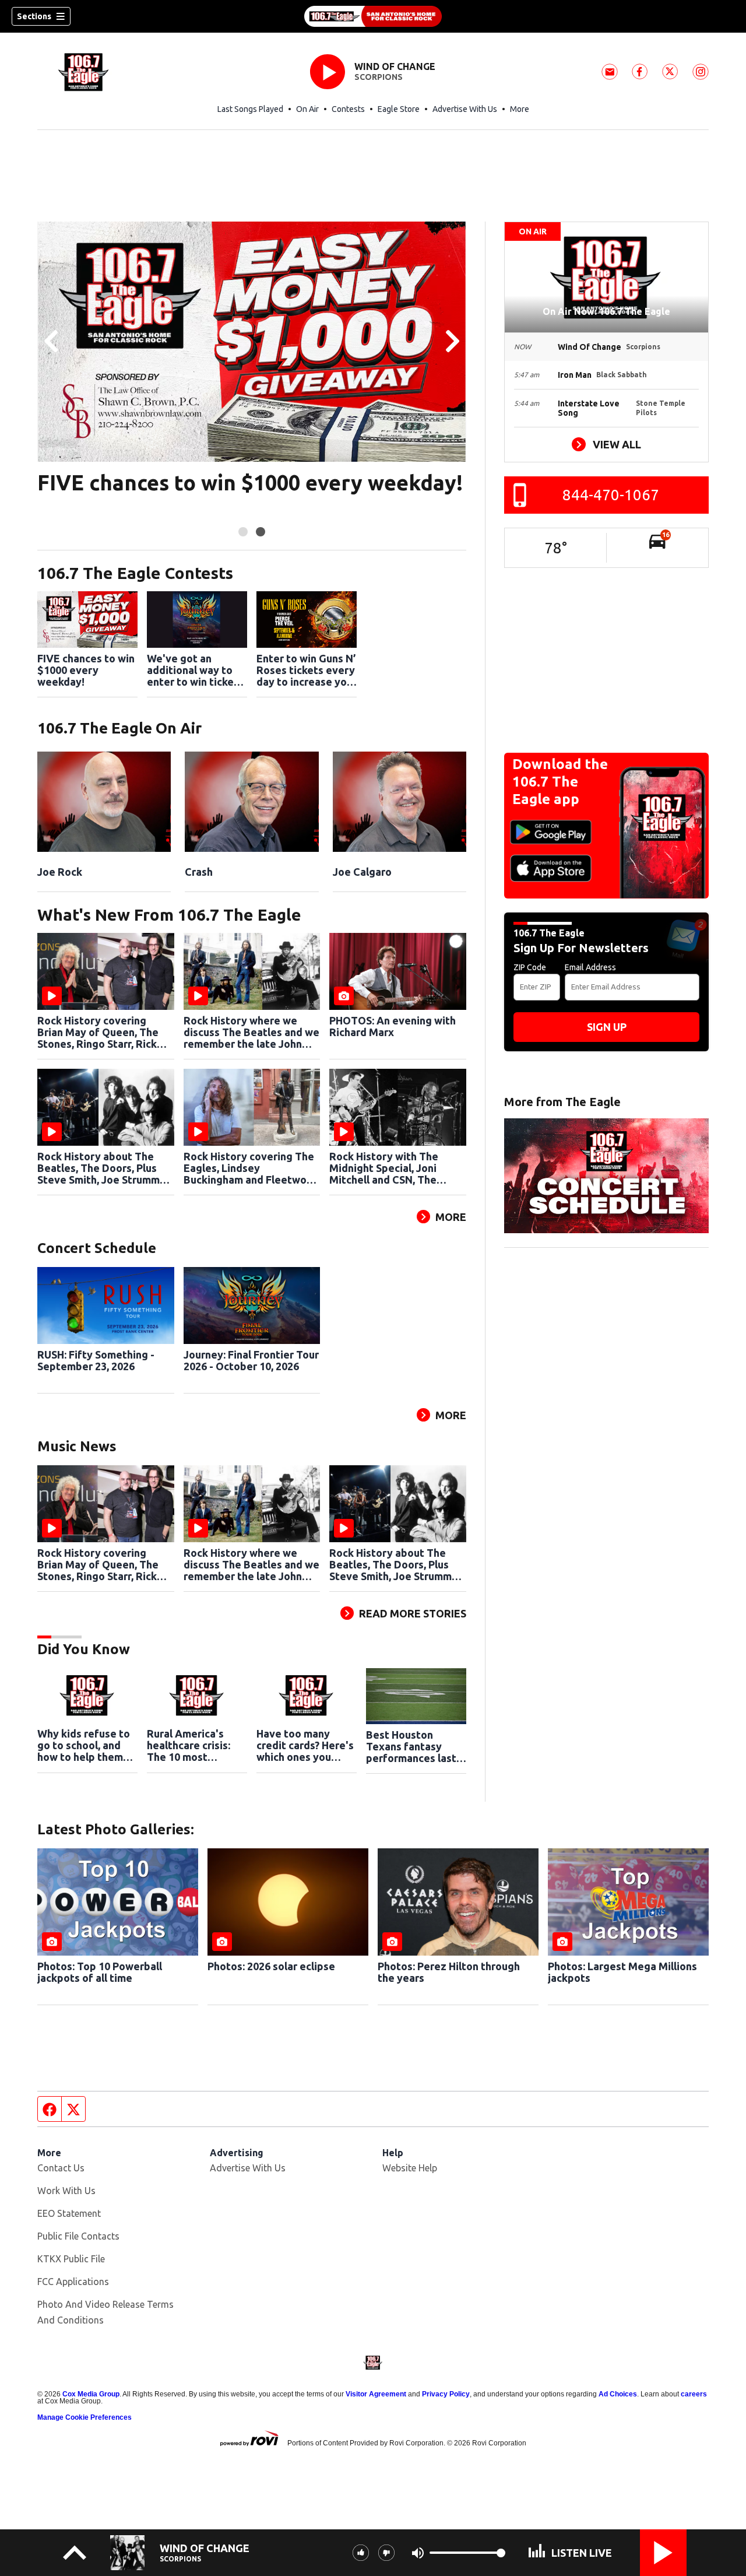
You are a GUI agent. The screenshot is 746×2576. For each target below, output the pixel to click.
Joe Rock (60, 872)
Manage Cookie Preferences (85, 2417)
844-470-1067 (611, 495)
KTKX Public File (71, 2259)
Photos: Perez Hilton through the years (449, 1972)
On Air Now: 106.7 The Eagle (606, 311)
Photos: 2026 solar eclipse (271, 1966)
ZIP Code (530, 967)
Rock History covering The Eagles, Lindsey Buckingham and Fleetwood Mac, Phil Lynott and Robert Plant (251, 1168)
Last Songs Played (250, 109)
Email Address (590, 967)
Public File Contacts (78, 2236)
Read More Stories (413, 1613)
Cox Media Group (91, 2394)
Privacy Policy (446, 2394)
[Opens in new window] (104, 802)
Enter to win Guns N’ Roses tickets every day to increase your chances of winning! (307, 670)
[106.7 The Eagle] (373, 16)
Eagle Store (399, 109)
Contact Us (61, 2168)
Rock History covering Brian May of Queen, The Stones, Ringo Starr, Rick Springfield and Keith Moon (104, 1032)
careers (694, 2394)
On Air (307, 109)
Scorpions (379, 77)
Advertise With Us (465, 109)
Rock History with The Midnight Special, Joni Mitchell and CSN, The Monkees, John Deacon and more (396, 1168)
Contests (348, 109)
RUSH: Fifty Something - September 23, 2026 (96, 1360)
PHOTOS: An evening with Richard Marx (393, 1026)
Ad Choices (618, 2394)
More (520, 109)
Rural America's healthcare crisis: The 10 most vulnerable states (190, 1745)
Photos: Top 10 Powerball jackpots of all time (100, 1972)
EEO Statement (69, 2213)
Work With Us (66, 2191)
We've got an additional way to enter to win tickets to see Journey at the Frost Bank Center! (195, 670)
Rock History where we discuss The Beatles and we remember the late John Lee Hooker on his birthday (251, 1032)
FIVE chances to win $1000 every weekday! (250, 483)
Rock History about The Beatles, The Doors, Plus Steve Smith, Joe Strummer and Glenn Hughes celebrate (104, 1168)
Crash (199, 872)
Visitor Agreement (376, 2394)
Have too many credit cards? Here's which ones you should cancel (305, 1745)
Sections (34, 16)
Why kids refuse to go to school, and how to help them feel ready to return (86, 1745)
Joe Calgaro (362, 872)
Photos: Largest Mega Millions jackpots (622, 1972)
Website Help (410, 2168)
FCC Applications (73, 2282)
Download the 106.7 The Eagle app (560, 782)
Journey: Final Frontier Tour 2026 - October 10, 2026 (251, 1360)
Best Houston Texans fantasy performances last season (411, 1746)
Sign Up (607, 1027)
